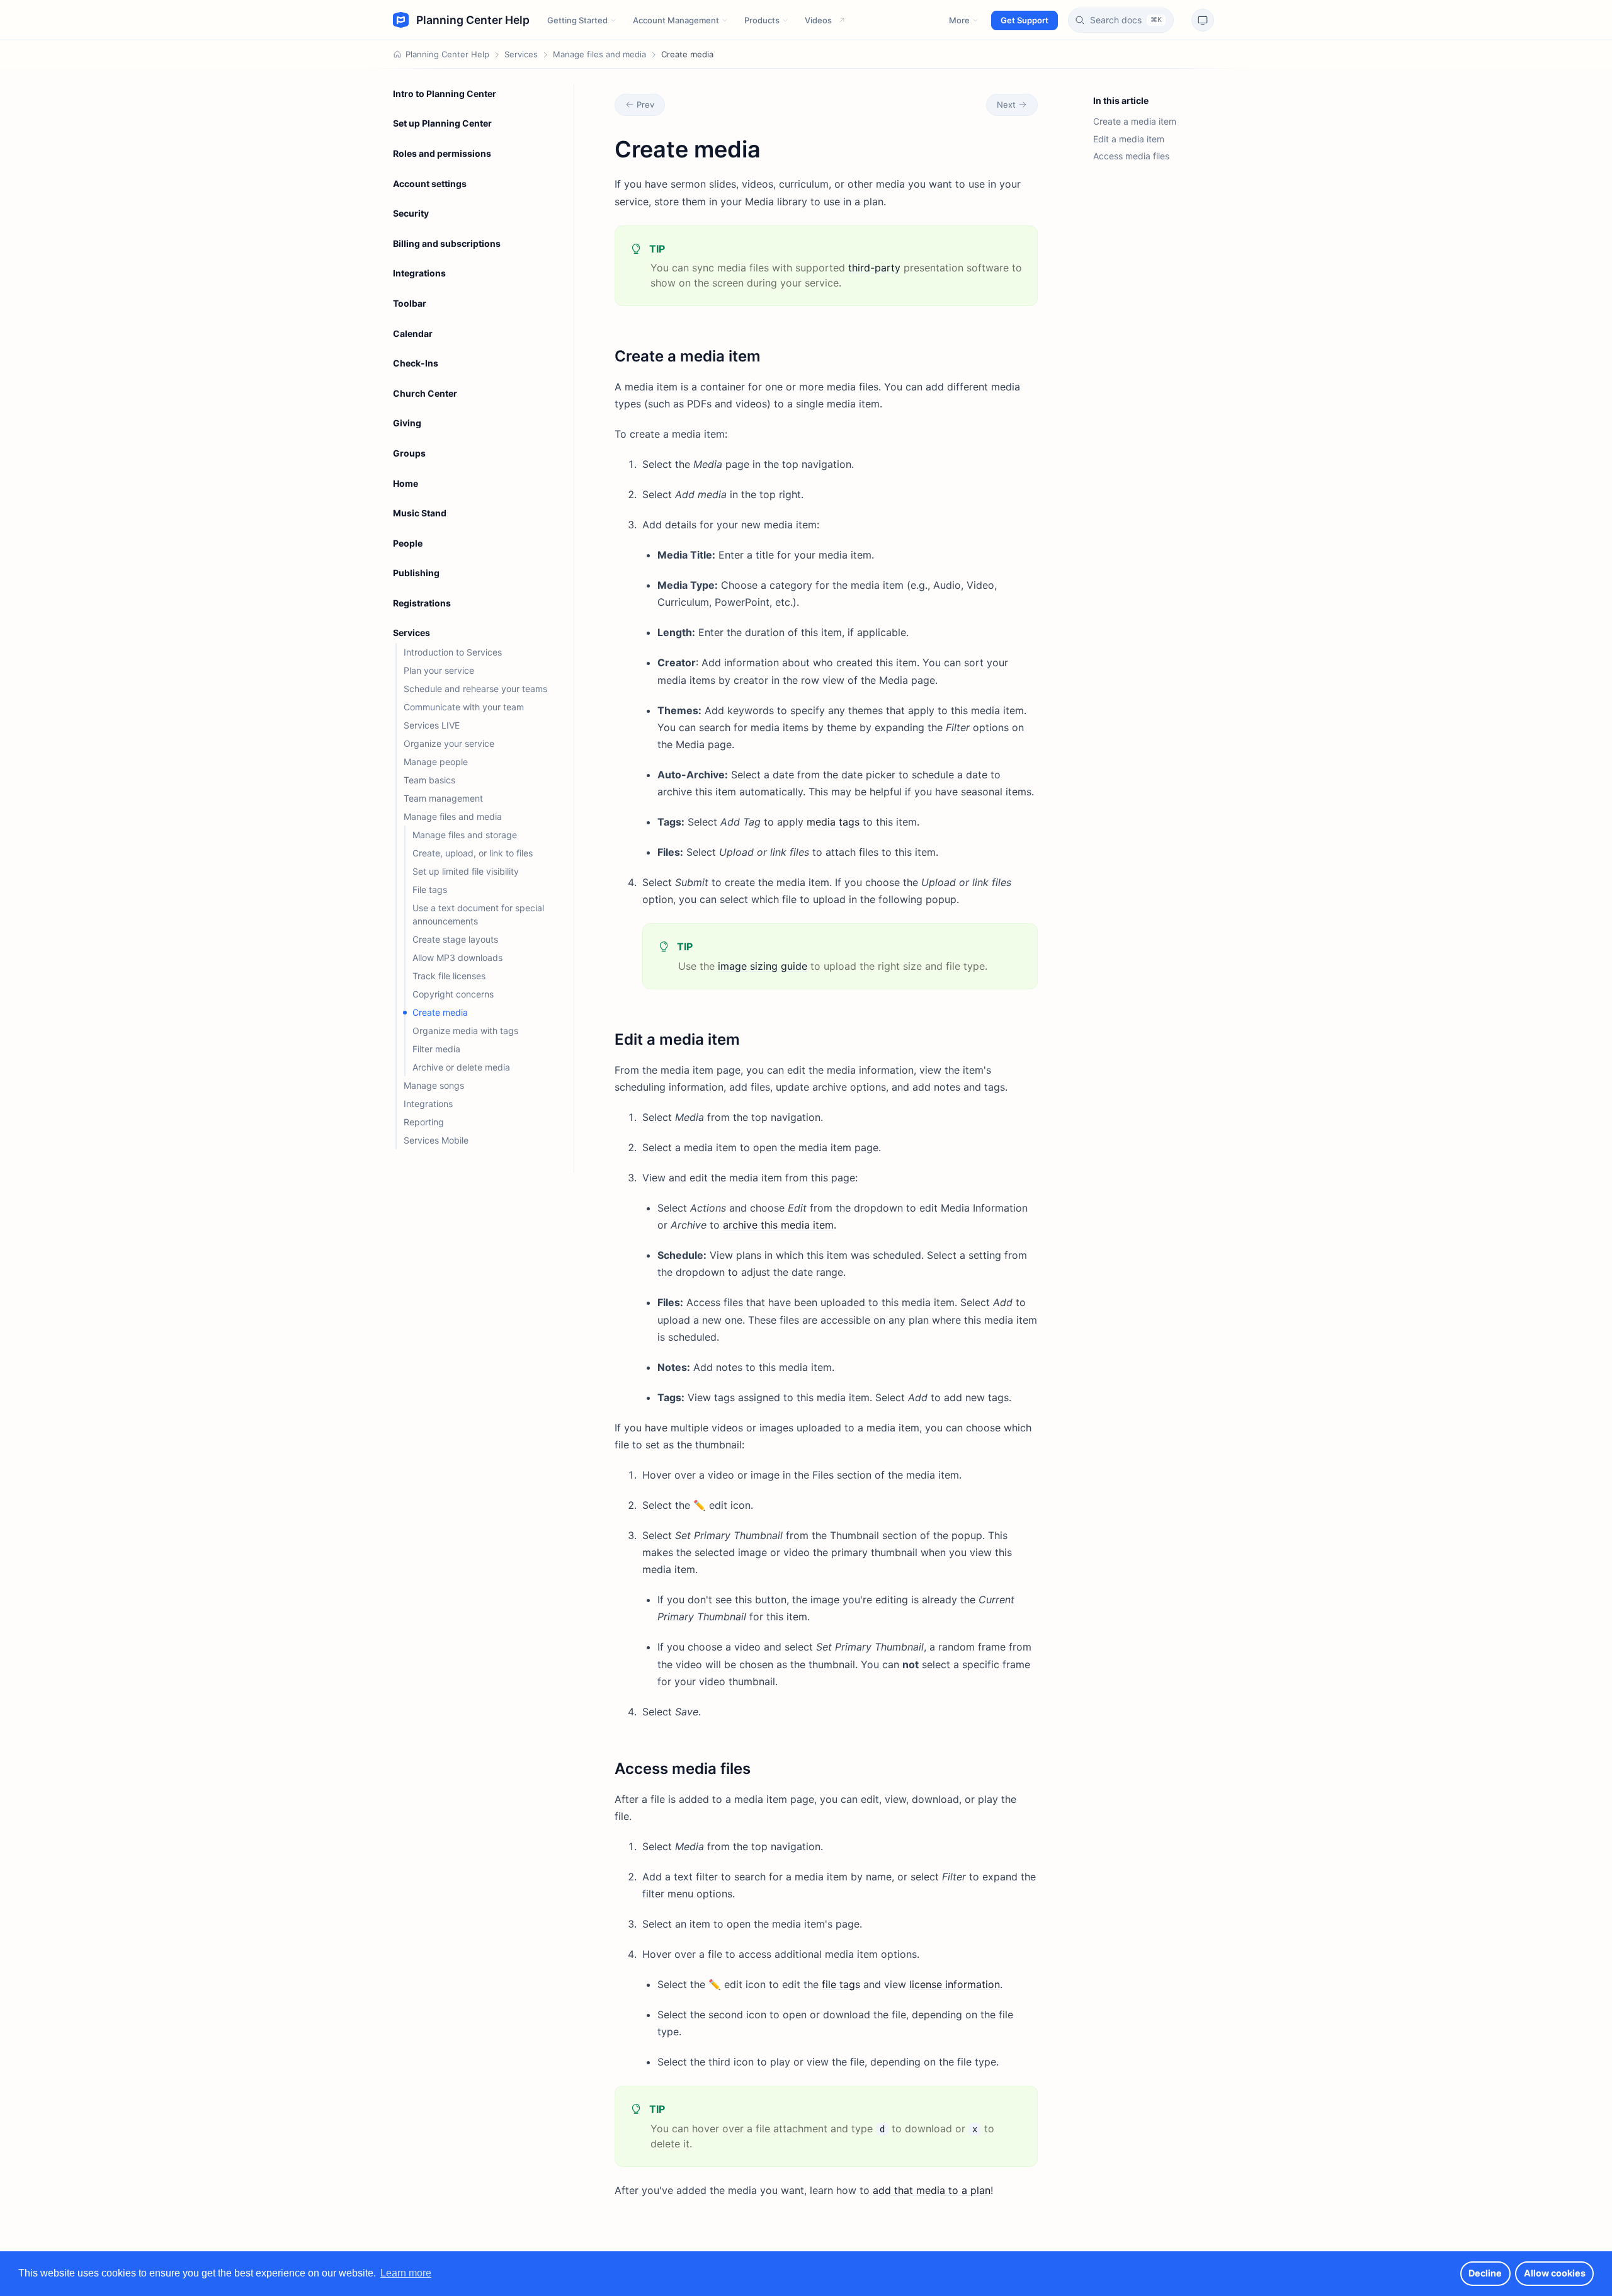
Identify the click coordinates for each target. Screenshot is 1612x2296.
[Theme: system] (1203, 20)
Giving (407, 423)
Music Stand (420, 513)
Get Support (1025, 20)
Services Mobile (436, 1140)
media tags (833, 822)
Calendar (413, 333)
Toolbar (410, 303)
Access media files (1131, 156)
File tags (430, 889)
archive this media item (778, 1225)
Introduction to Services (453, 652)
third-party (874, 268)
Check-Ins (416, 363)
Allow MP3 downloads (457, 958)
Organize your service (449, 743)
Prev (645, 105)
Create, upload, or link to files (473, 853)
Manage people (436, 762)
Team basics (429, 780)
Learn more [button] (406, 2273)
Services (521, 54)
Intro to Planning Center (445, 94)
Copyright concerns (453, 994)
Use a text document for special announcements (478, 914)
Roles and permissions (442, 153)
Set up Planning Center (442, 123)
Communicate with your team (464, 707)
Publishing (416, 573)
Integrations (419, 273)
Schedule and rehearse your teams (475, 689)
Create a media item (1135, 121)
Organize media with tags (465, 1031)
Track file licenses (449, 976)
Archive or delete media (461, 1067)
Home (406, 483)
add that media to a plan (932, 2190)
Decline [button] (1485, 2273)
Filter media (436, 1049)
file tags (841, 1984)
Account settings (430, 184)
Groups (409, 453)
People (408, 543)
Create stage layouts (455, 939)
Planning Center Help (447, 54)
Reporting (424, 1122)
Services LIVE (432, 725)
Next (1006, 105)
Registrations (422, 603)
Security (411, 213)
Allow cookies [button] (1555, 2273)
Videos (818, 20)
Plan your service (439, 670)
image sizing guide (763, 966)
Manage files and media (599, 54)
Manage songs (434, 1085)
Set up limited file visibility (466, 871)
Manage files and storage (465, 835)
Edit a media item (1129, 139)
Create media (440, 1012)
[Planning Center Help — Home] (461, 20)
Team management (443, 798)
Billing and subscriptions (447, 243)
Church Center (425, 393)
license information (955, 1984)
